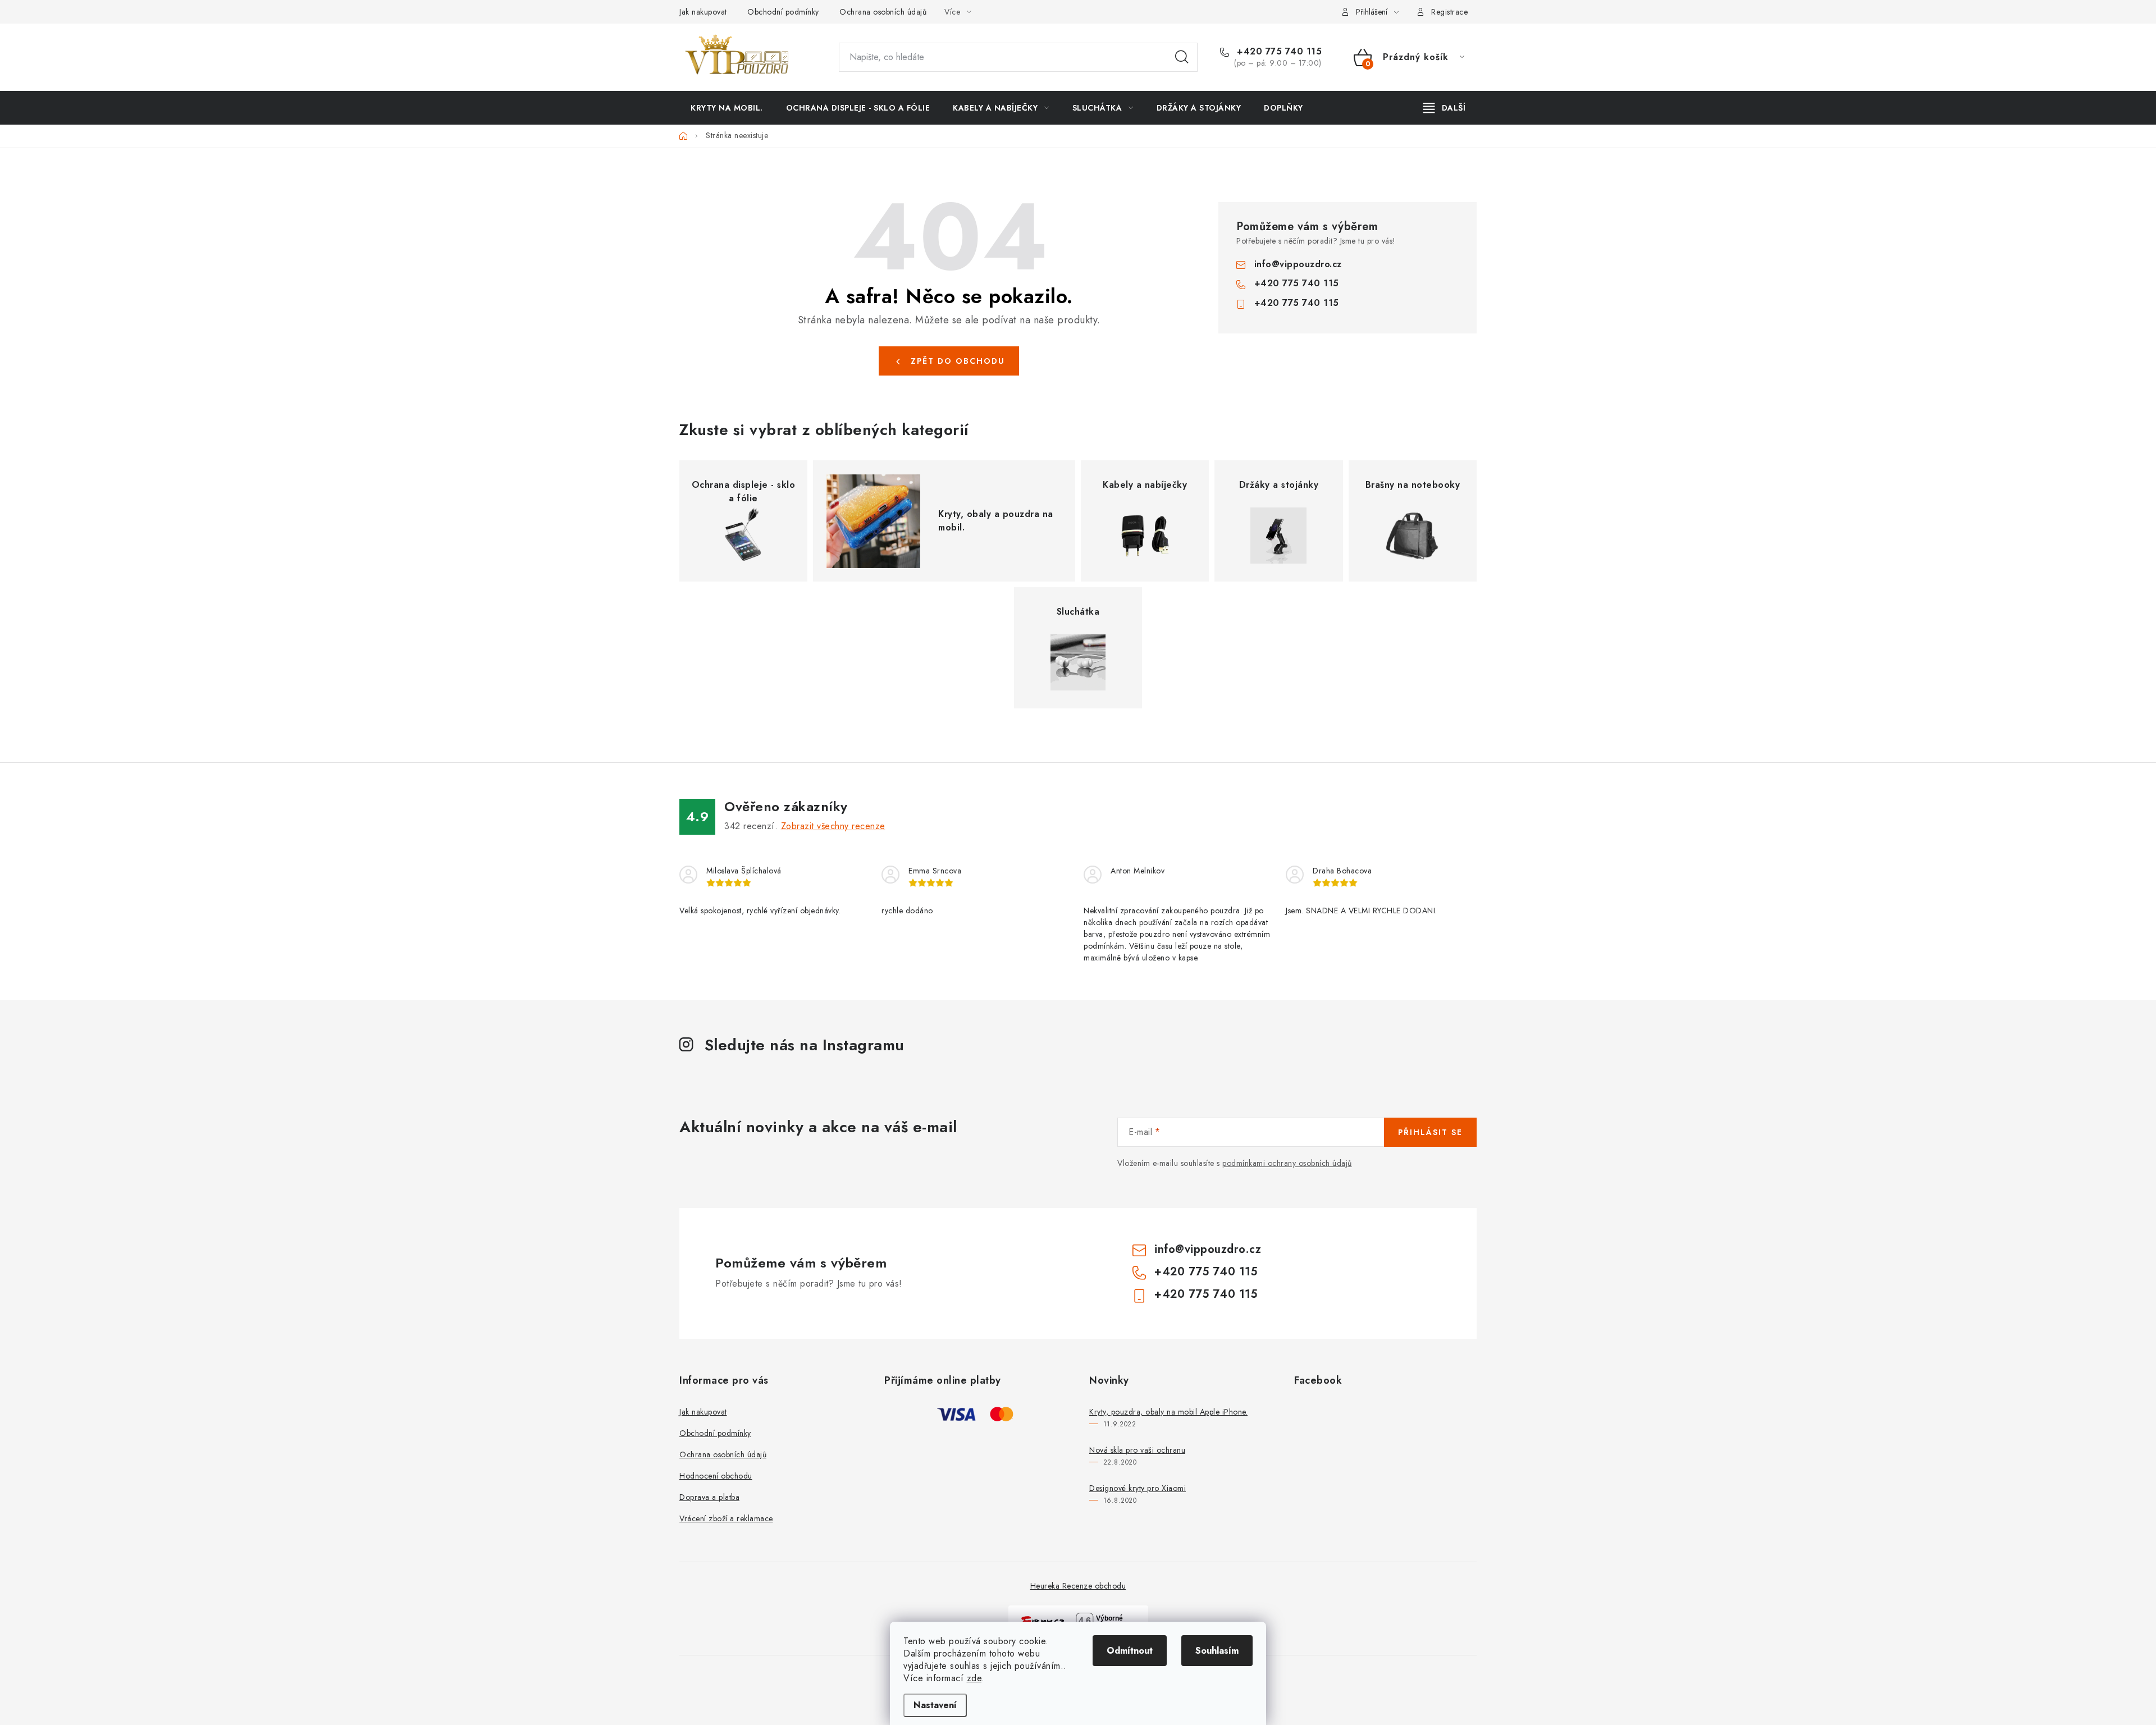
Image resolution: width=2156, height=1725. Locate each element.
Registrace (1449, 12)
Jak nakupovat (703, 12)
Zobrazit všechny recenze (833, 826)
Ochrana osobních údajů (883, 12)
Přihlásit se (1430, 1132)
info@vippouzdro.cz (1298, 264)
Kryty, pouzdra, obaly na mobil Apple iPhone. (1168, 1412)
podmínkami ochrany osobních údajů (1287, 1163)
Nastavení (935, 1705)
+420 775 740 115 (1278, 52)
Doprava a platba (709, 1497)
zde (974, 1678)
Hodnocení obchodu (716, 1476)
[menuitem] (727, 108)
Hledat (1182, 57)
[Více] (1444, 108)
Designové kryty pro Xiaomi (1138, 1488)
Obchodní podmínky (783, 12)
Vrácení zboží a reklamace (726, 1518)
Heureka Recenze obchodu (1078, 1586)
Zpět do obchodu (958, 361)
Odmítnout (1130, 1651)
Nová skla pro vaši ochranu (1137, 1450)
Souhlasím (1217, 1651)
